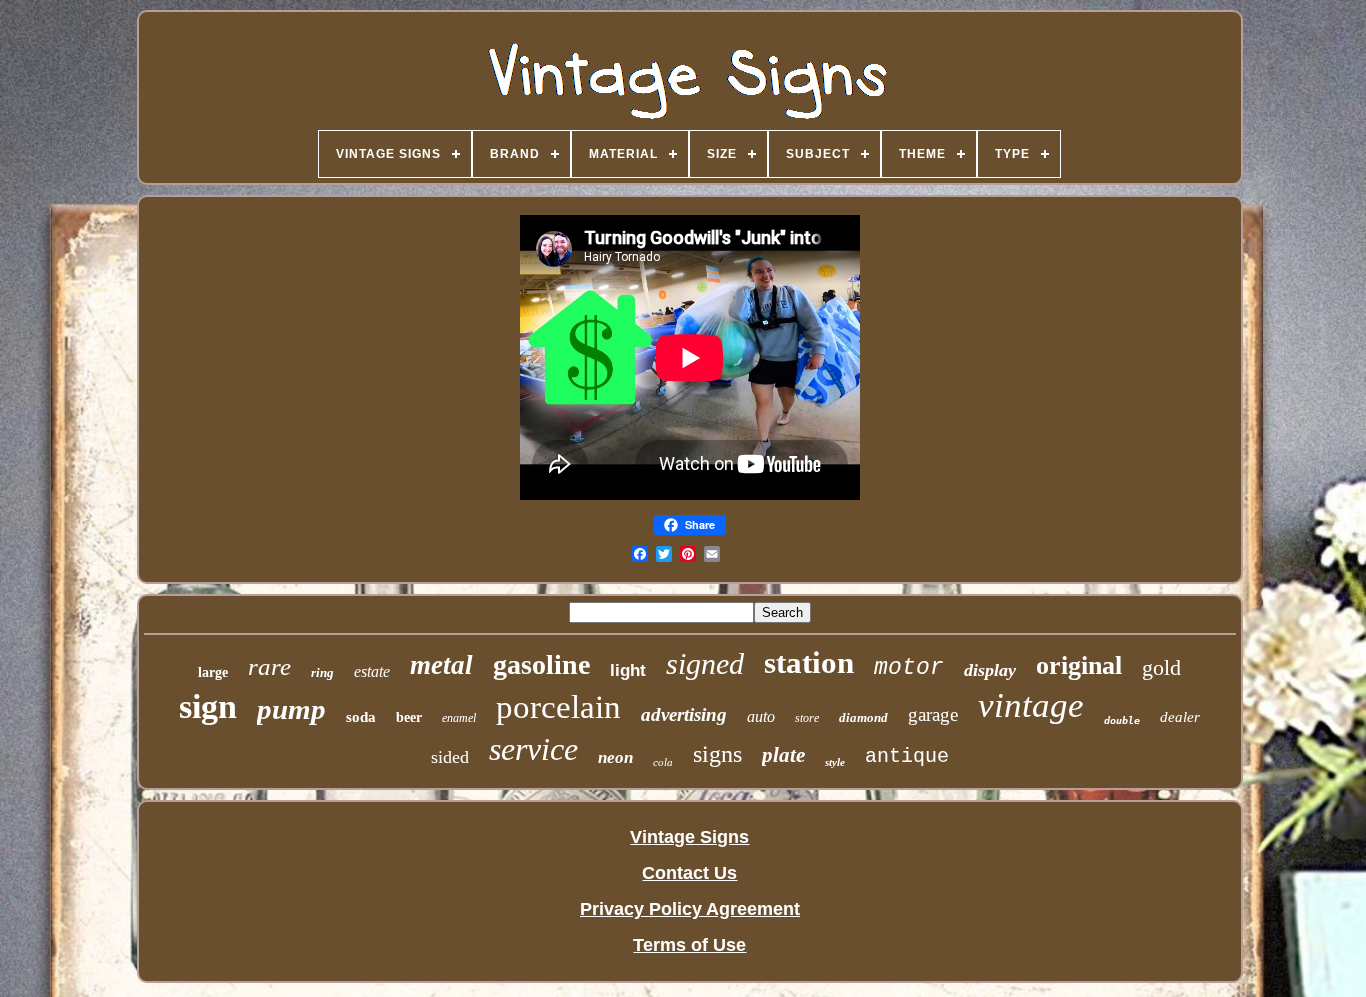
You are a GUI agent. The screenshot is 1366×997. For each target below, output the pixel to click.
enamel (459, 718)
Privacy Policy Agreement (690, 909)
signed (705, 663)
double (1122, 720)
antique (907, 756)
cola (663, 762)
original (1079, 665)
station (809, 662)
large (213, 672)
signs (717, 754)
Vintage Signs (689, 837)
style (835, 762)
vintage (1031, 705)
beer (409, 717)
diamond (863, 717)
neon (615, 757)
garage (933, 714)
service (533, 749)
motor (909, 668)
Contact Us (689, 873)
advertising (684, 714)
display (990, 670)
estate (372, 671)
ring (322, 672)
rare (269, 666)
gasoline (541, 664)
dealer (1180, 717)
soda (361, 717)
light (628, 670)
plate (783, 755)
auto (761, 716)
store (807, 718)
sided (450, 757)
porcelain (558, 707)
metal (441, 665)
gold (1161, 667)
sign (208, 706)
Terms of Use (689, 945)
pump (291, 709)
